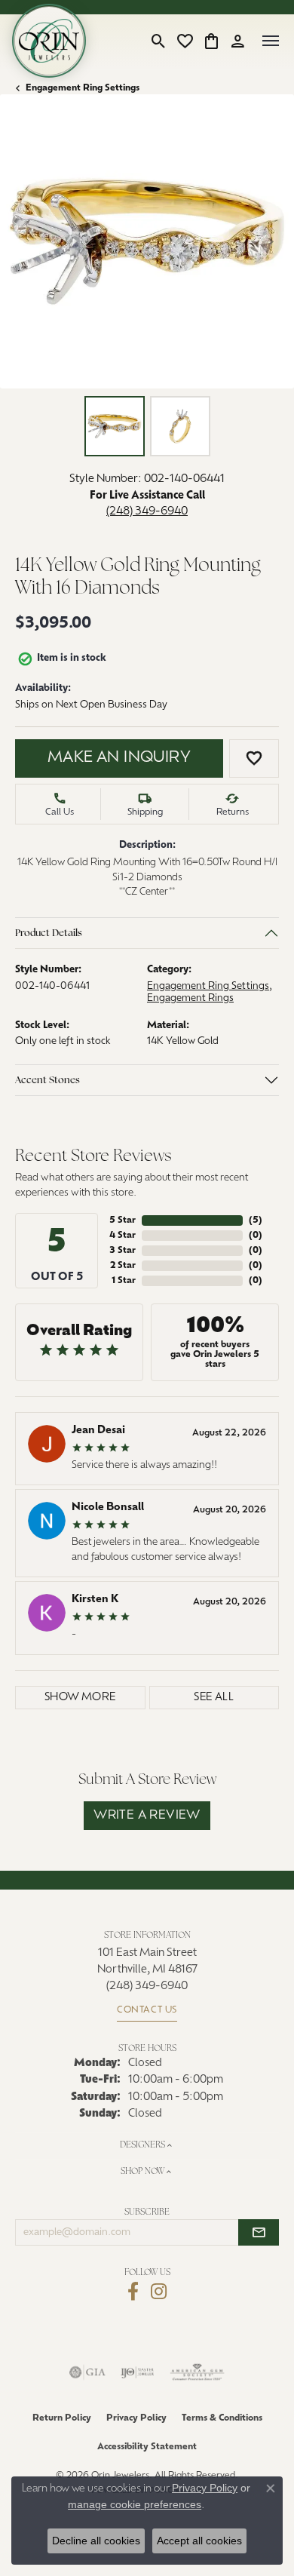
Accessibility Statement (147, 2447)
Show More (80, 1698)
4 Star (122, 1236)
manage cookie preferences (135, 2504)
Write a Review (147, 1816)
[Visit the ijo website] (138, 2372)
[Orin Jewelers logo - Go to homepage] (49, 41)
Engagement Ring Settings (83, 88)
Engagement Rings (190, 998)
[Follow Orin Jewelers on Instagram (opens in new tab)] (159, 2292)
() (256, 1220)
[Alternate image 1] (115, 426)
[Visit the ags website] (198, 2372)
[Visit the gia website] (87, 2372)
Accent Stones (47, 1080)
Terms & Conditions (222, 2418)
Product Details (49, 933)
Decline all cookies (96, 2541)
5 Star (122, 1220)
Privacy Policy (136, 2418)
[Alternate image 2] (180, 426)
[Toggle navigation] (271, 41)
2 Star (123, 1266)
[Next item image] (271, 241)
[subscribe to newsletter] (259, 2233)
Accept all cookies (199, 2541)
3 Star (122, 1251)
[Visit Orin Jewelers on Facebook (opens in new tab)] (133, 2292)
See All (214, 1698)
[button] (159, 41)
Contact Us (147, 2010)
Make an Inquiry (119, 758)
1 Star (124, 1281)
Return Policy (62, 2418)
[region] (147, 241)
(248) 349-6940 (147, 512)
